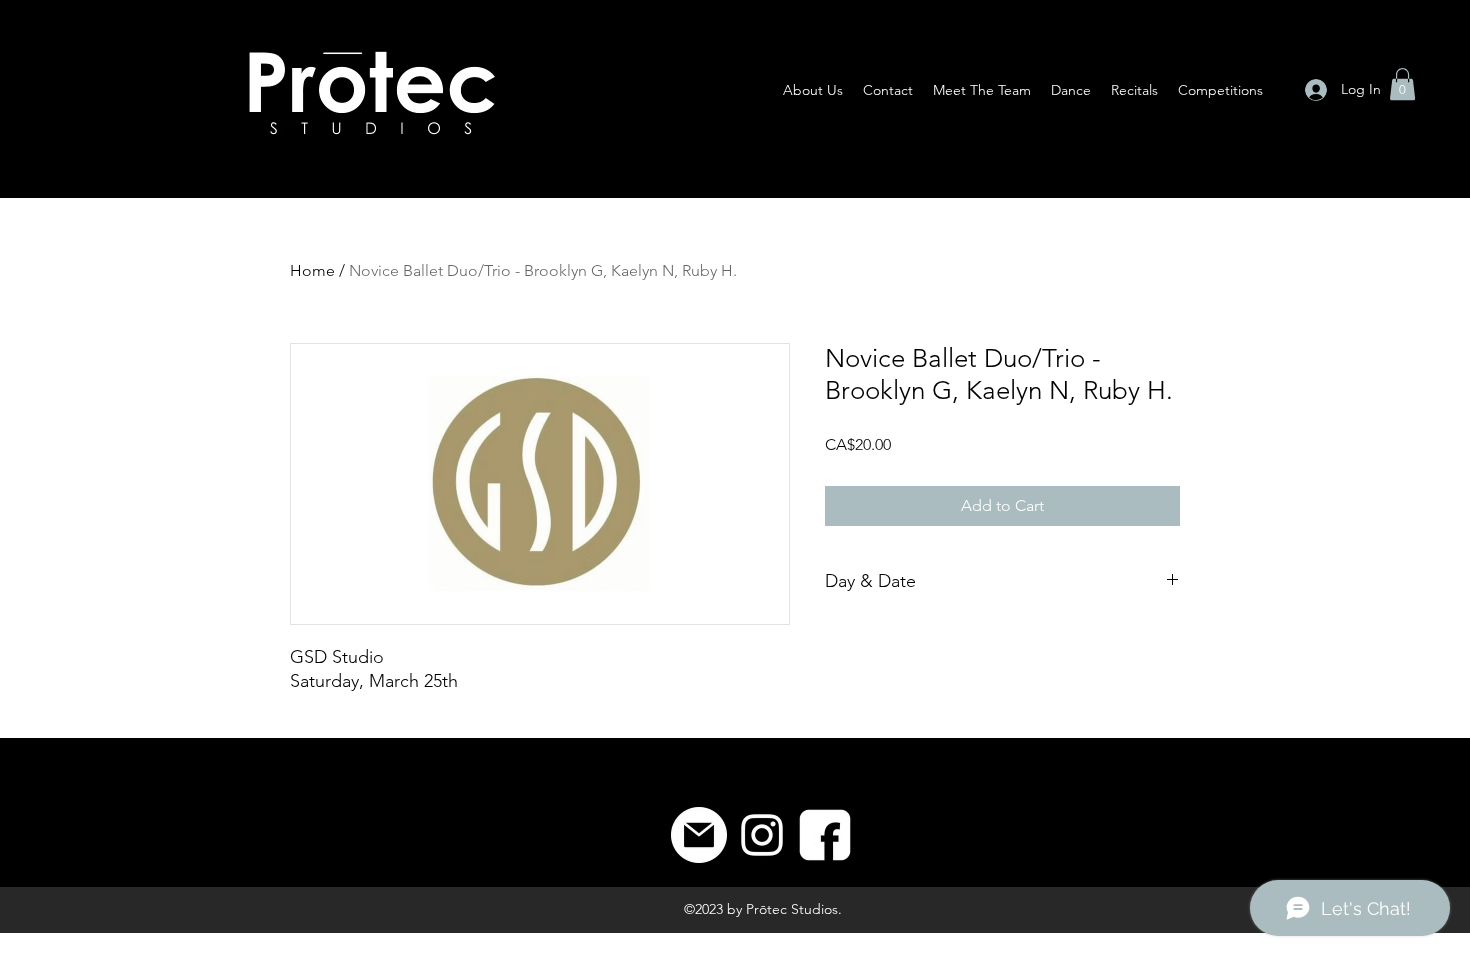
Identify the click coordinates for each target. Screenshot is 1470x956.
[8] (825, 835)
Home (312, 270)
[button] (1402, 84)
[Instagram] (762, 835)
